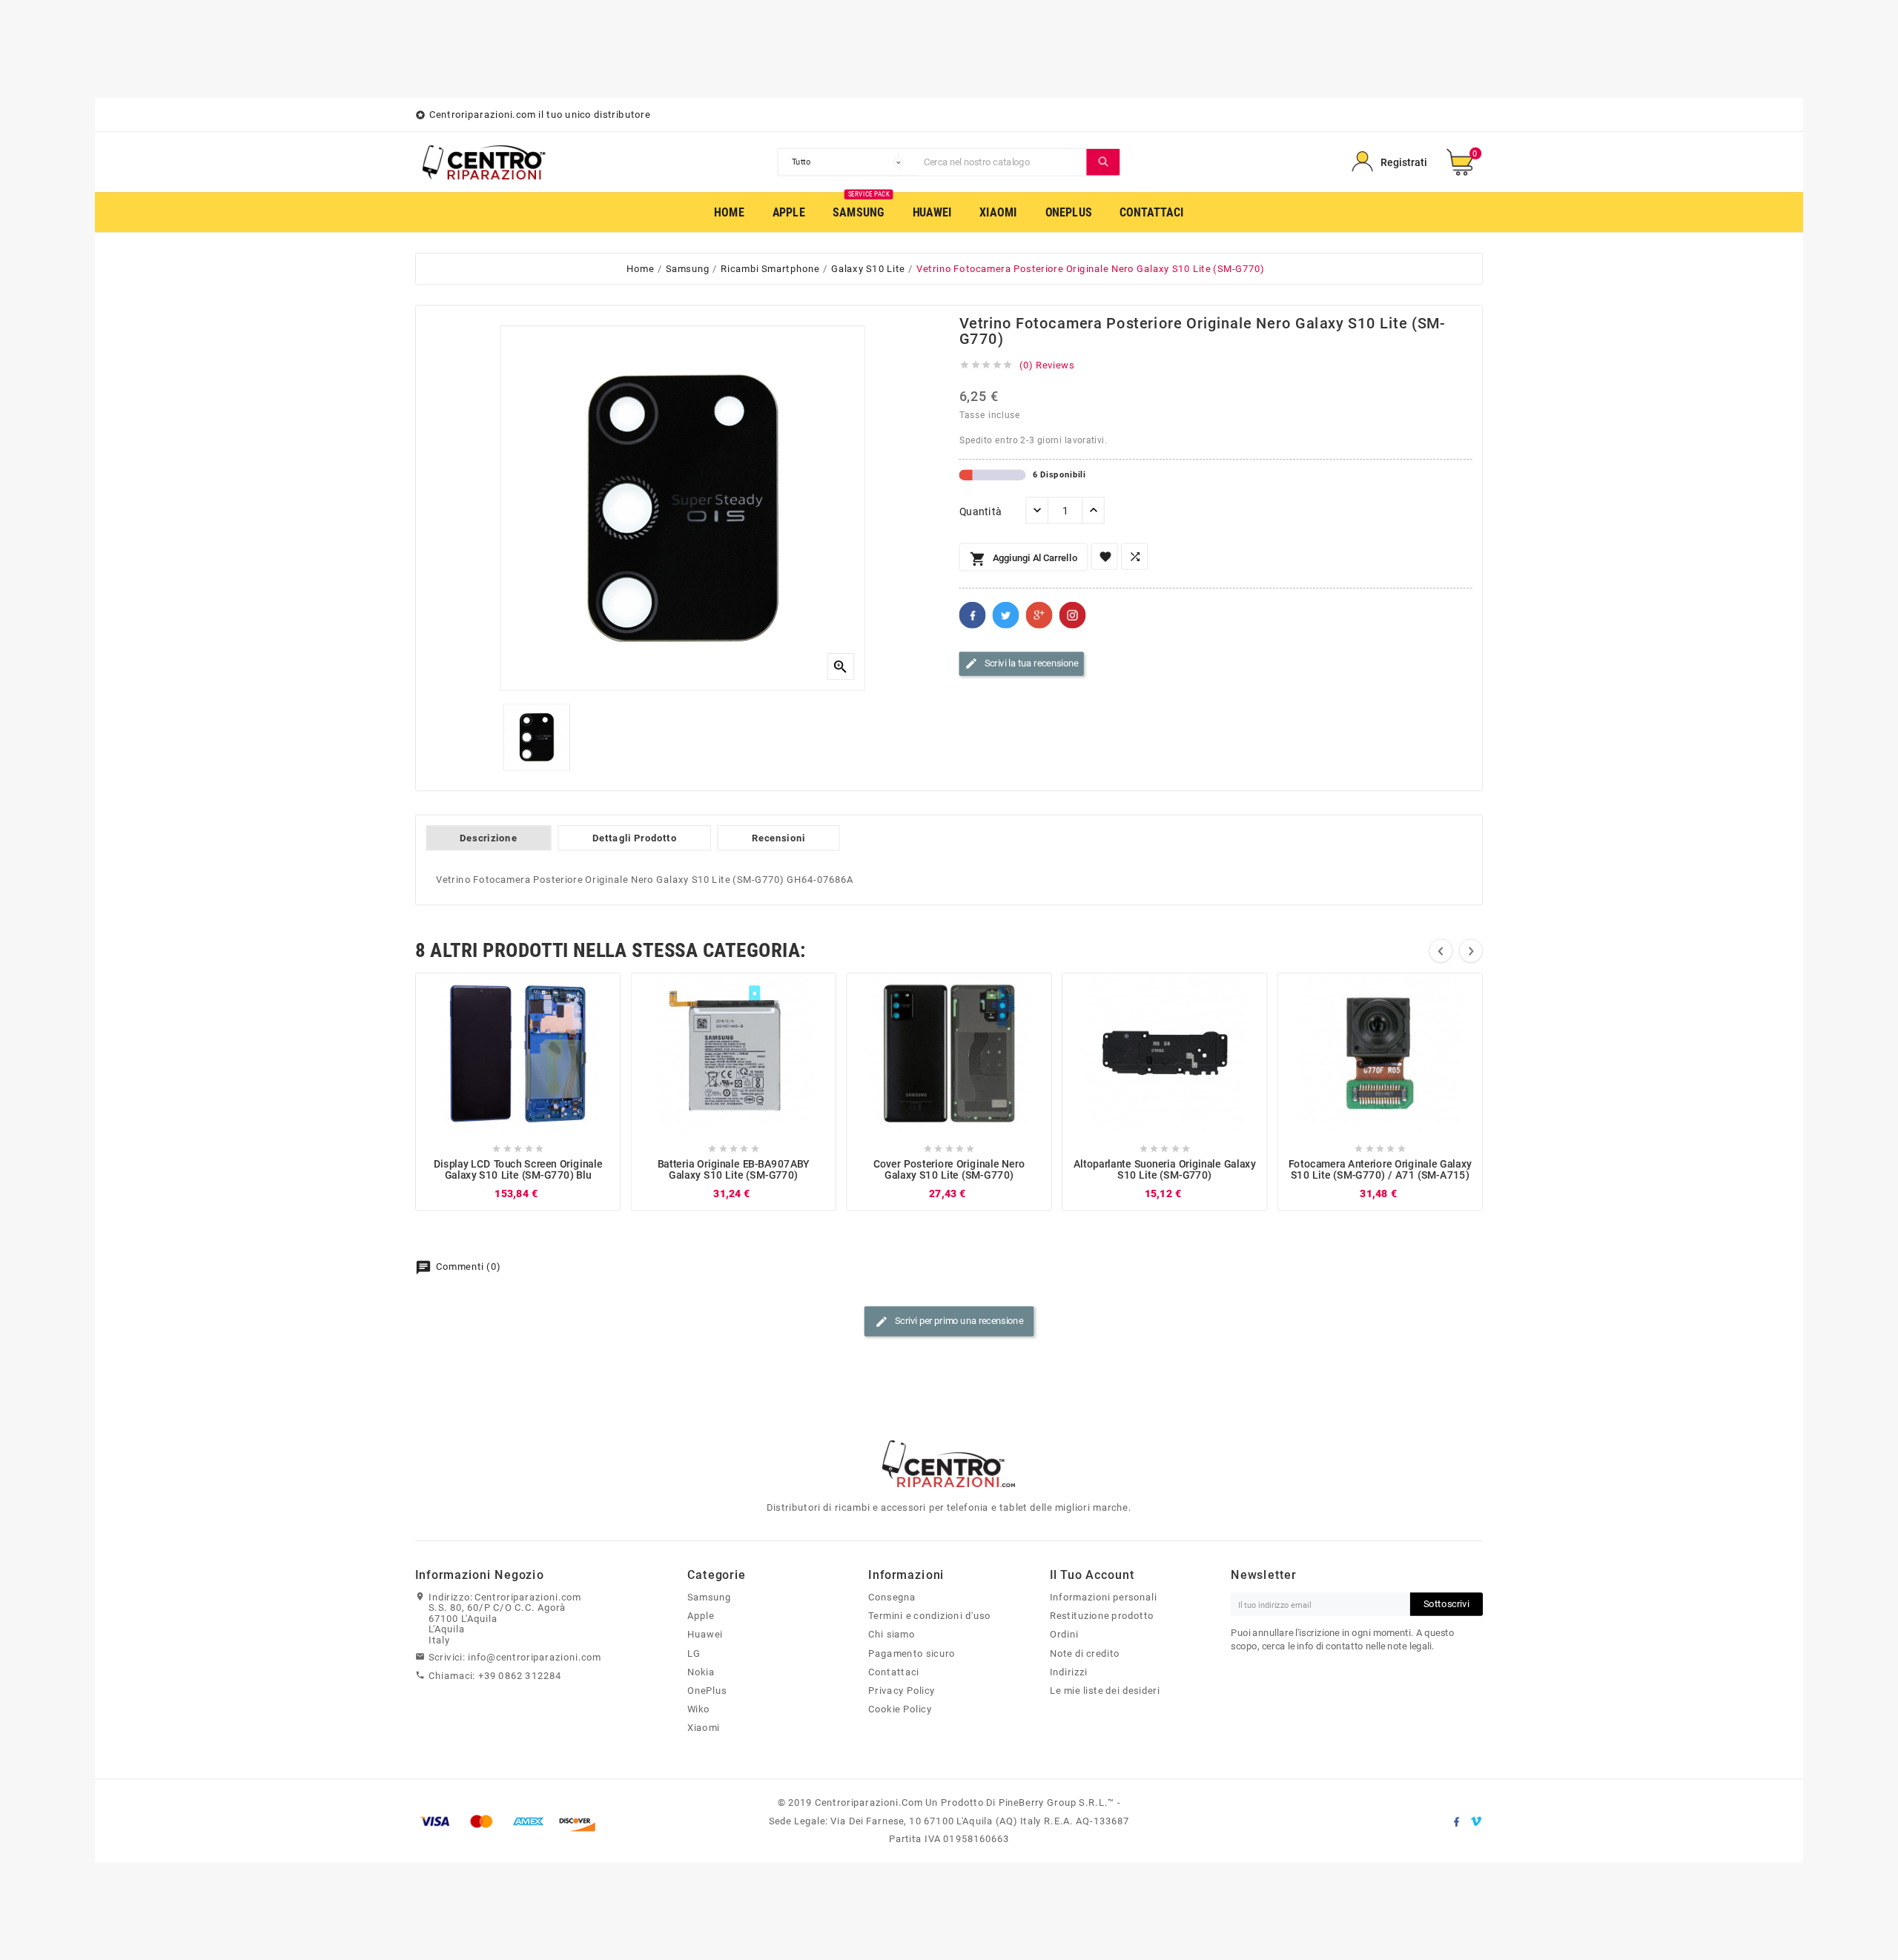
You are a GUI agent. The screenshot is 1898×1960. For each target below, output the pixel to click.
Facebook (973, 615)
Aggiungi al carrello (1024, 559)
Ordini (1064, 1635)
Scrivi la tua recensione (1022, 664)
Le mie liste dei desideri (1105, 1690)
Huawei (705, 1635)
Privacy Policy (902, 1690)
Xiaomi (704, 1728)
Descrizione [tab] (488, 838)
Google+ (1039, 615)
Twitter (1006, 615)
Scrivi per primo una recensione (949, 1322)
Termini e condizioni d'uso (929, 1616)
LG (694, 1653)
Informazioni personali (1104, 1597)
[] (1103, 162)
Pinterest (1073, 615)
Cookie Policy (900, 1709)
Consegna (892, 1597)
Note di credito (1085, 1653)
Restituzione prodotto (1102, 1616)
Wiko (699, 1709)
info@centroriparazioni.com (535, 1657)
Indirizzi (1069, 1672)
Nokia (701, 1672)
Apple (701, 1616)
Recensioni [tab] (779, 838)
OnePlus (707, 1690)
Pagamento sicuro (912, 1653)
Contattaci (893, 1672)
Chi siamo (892, 1635)
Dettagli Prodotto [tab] (635, 838)
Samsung (709, 1597)
